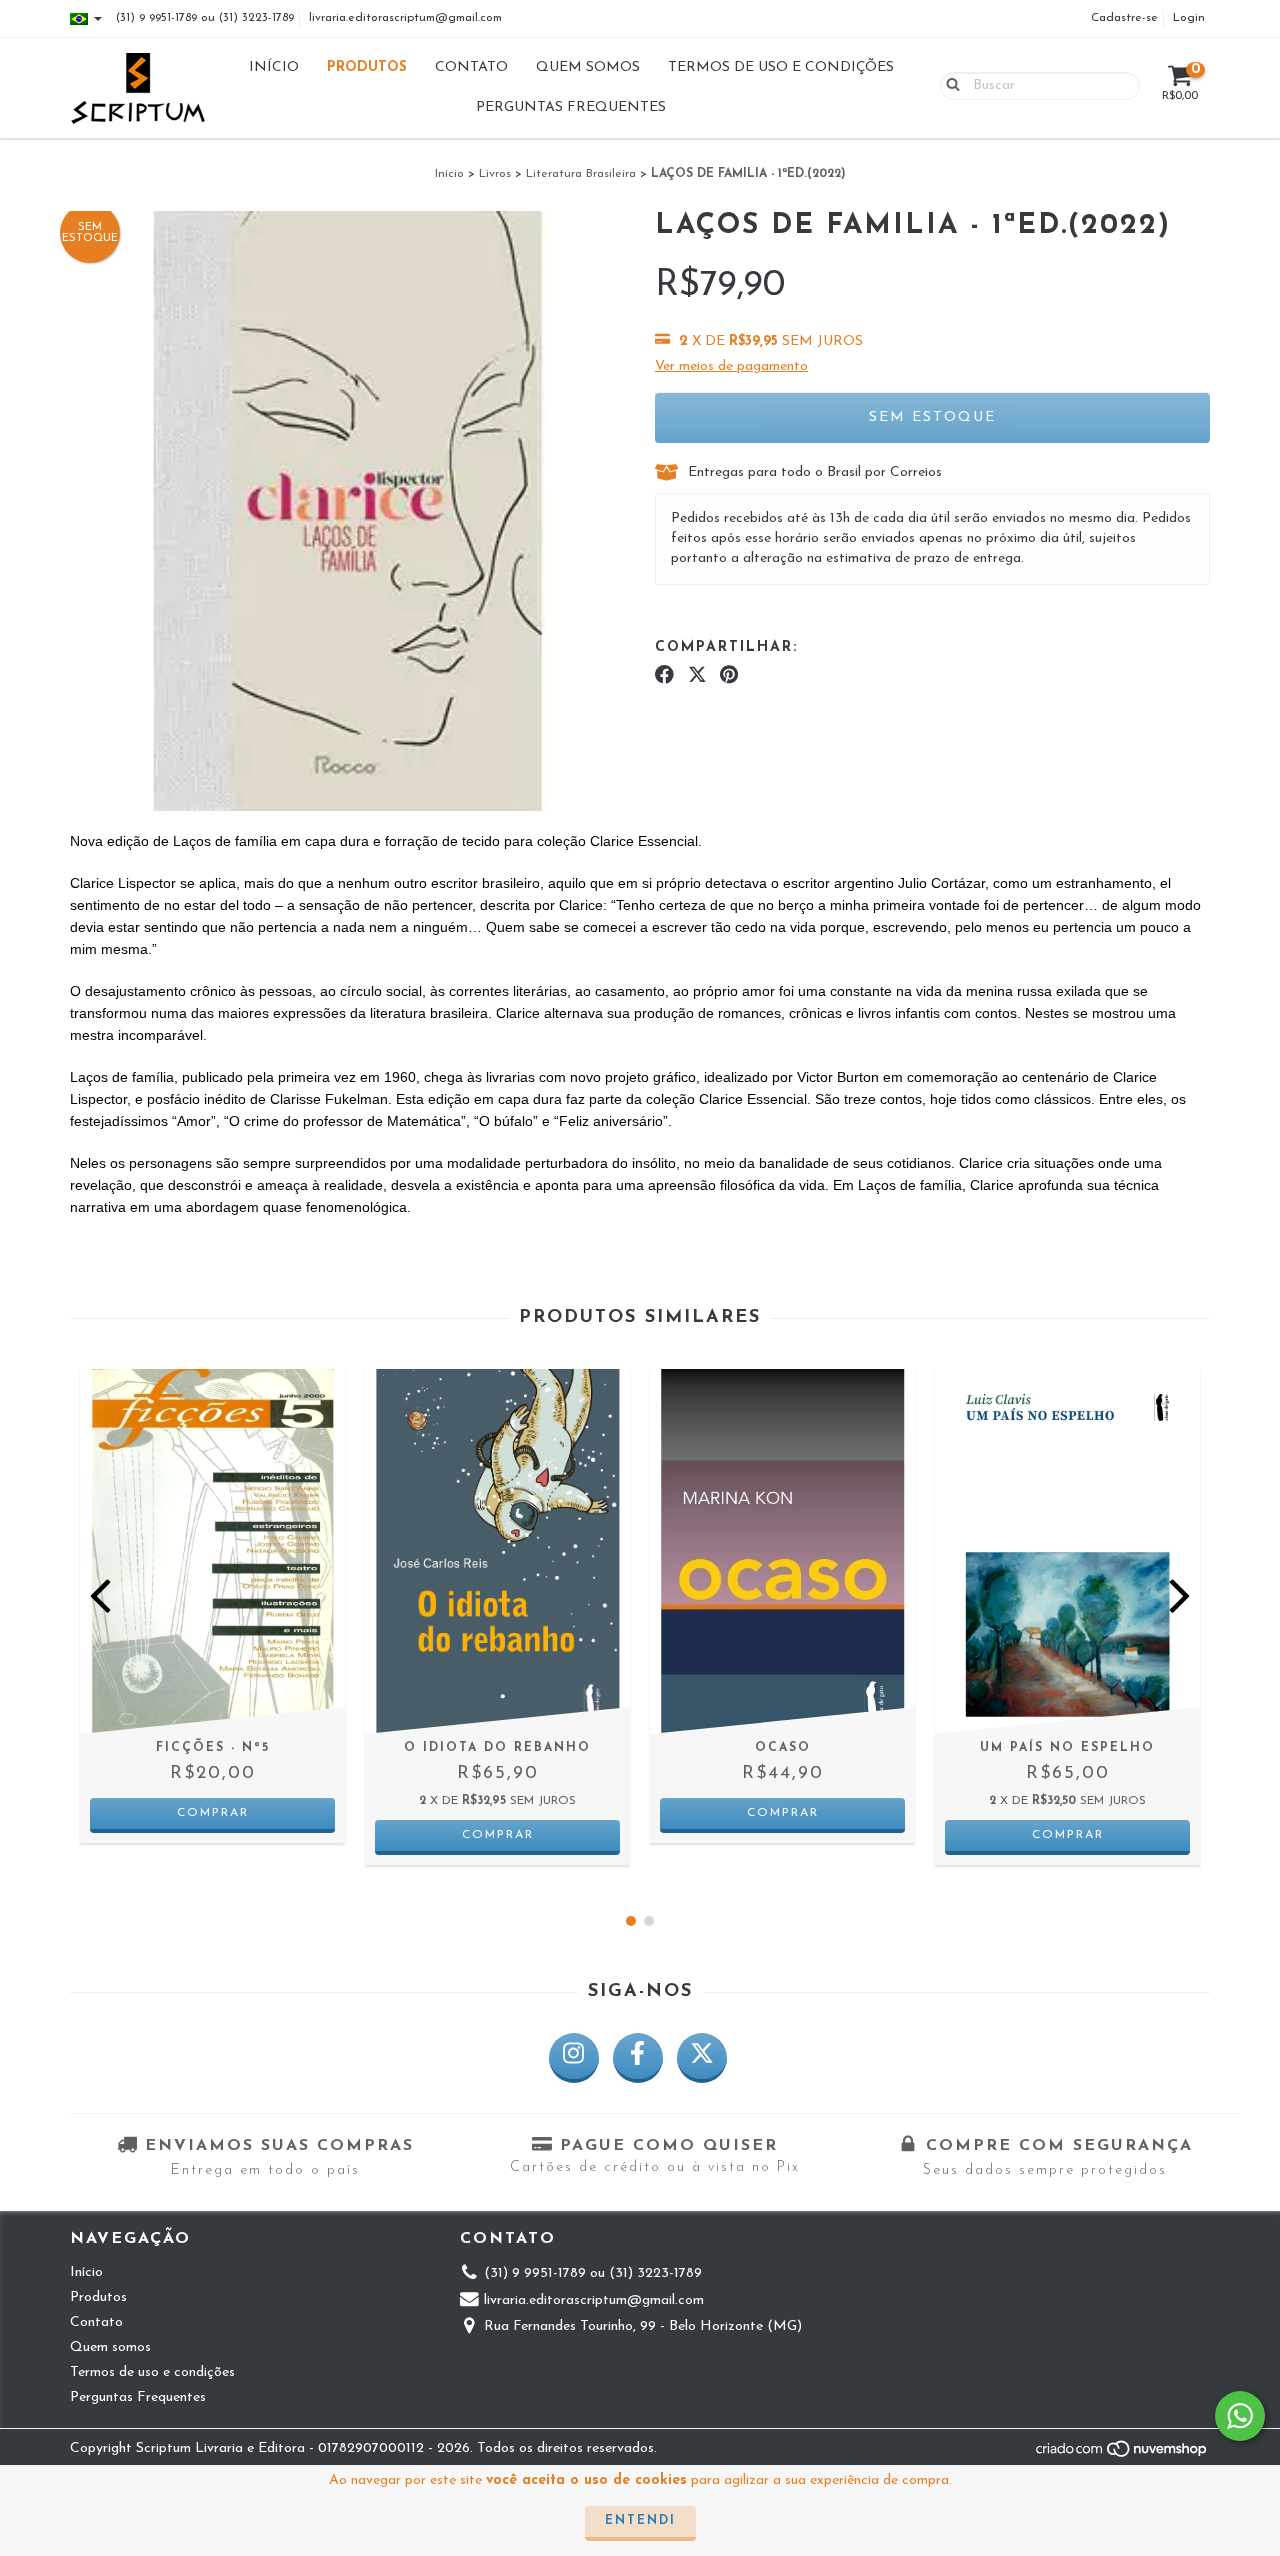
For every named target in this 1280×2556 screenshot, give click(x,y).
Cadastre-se (1124, 18)
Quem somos (588, 67)
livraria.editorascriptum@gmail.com (405, 18)
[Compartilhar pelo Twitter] (697, 675)
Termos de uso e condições (781, 67)
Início (274, 67)
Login (1189, 18)
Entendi (640, 2521)
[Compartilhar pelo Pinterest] (729, 675)
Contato (471, 67)
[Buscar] (948, 85)
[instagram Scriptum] (574, 2058)
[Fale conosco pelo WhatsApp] (1240, 2416)
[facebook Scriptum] (638, 2058)
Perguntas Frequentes (571, 107)
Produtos (367, 67)
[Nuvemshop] (1122, 2456)
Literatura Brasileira (581, 174)
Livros (495, 174)
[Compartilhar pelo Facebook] (664, 675)
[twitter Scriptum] (702, 2058)
